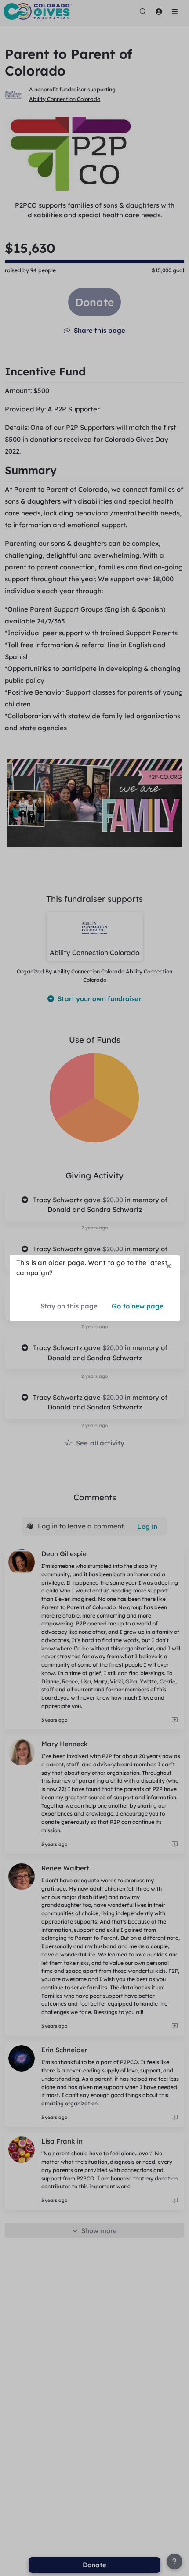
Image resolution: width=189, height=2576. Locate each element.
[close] (168, 1266)
